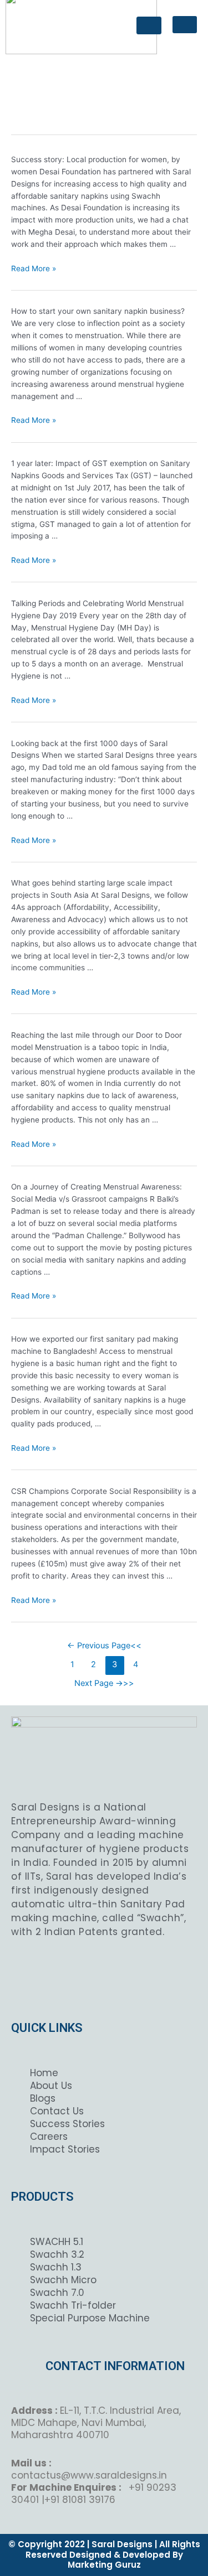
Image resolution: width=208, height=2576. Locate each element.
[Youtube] (153, 1976)
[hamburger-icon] (149, 25)
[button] (185, 25)
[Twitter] (104, 1976)
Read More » (34, 268)
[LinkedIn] (129, 1976)
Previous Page (99, 1646)
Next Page (99, 1683)
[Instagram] (80, 1976)
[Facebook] (55, 1976)
